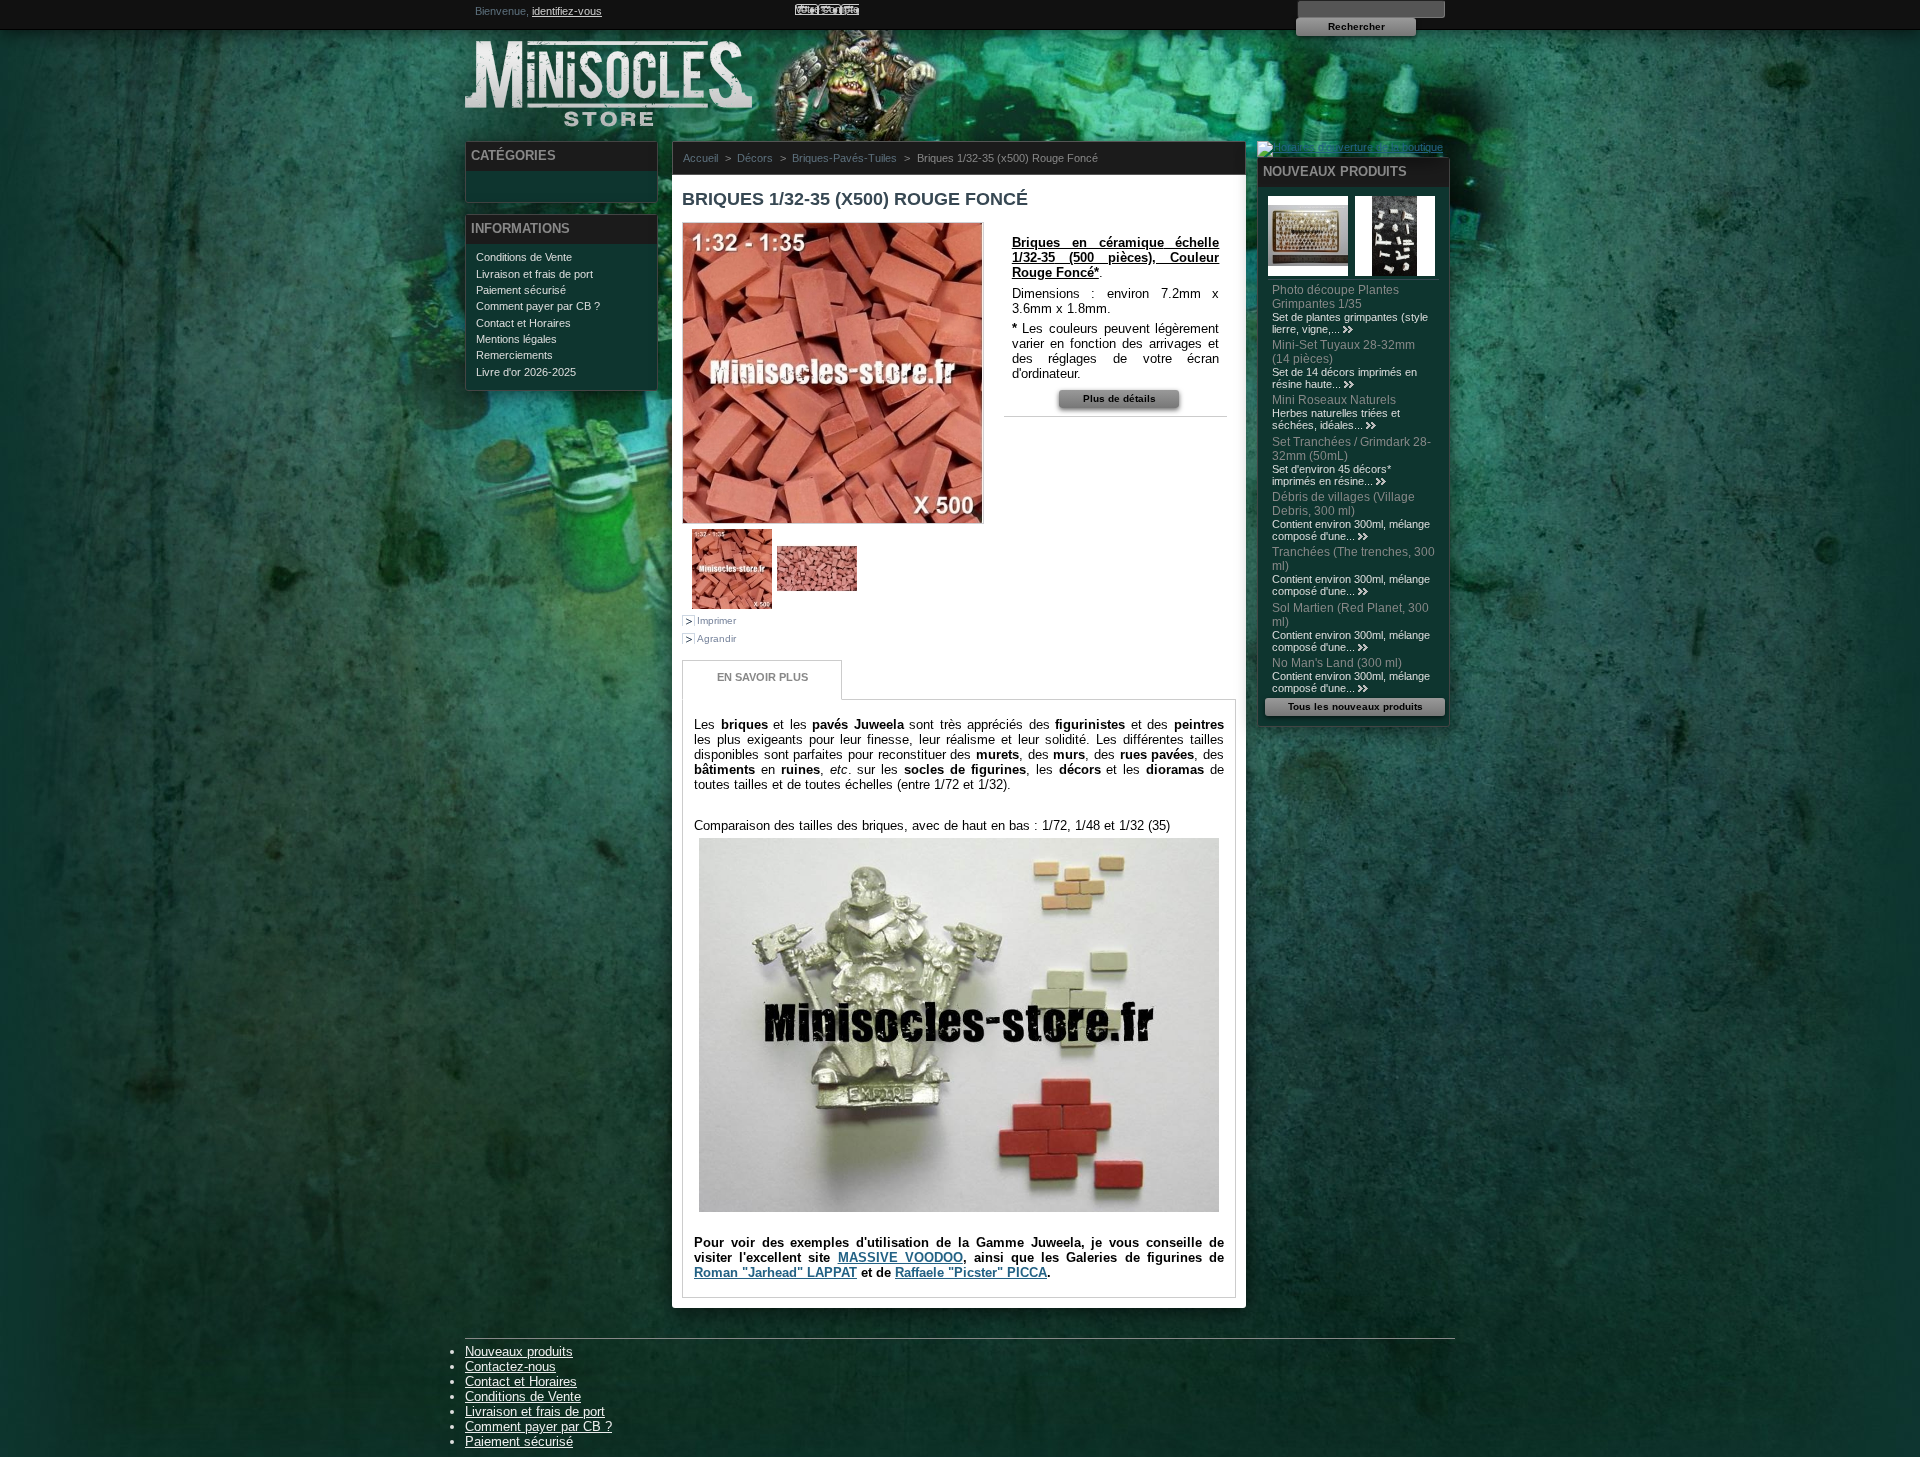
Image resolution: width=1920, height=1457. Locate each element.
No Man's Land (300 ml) (1337, 663)
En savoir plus (762, 677)
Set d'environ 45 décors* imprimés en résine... (1331, 475)
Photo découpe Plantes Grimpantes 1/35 (1335, 297)
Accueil (700, 158)
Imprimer (716, 620)
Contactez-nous (510, 1366)
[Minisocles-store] (597, 80)
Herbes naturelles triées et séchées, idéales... (1336, 419)
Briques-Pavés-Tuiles (844, 158)
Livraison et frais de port (534, 274)
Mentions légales (516, 339)
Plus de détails (1119, 398)
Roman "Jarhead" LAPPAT (775, 1272)
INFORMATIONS (520, 228)
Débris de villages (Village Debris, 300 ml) (1343, 504)
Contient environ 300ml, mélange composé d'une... (1351, 530)
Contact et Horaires (523, 323)
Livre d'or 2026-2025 (526, 372)
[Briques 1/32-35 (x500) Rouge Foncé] (732, 605)
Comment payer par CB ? (538, 306)
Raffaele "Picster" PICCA (971, 1272)
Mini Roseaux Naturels (1334, 400)
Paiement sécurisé (521, 290)
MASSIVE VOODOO (900, 1257)
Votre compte (827, 9)
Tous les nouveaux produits (1355, 706)
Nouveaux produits (1335, 171)
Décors (755, 158)
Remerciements (514, 355)
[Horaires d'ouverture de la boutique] (1350, 147)
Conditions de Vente (524, 257)
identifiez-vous (567, 11)
